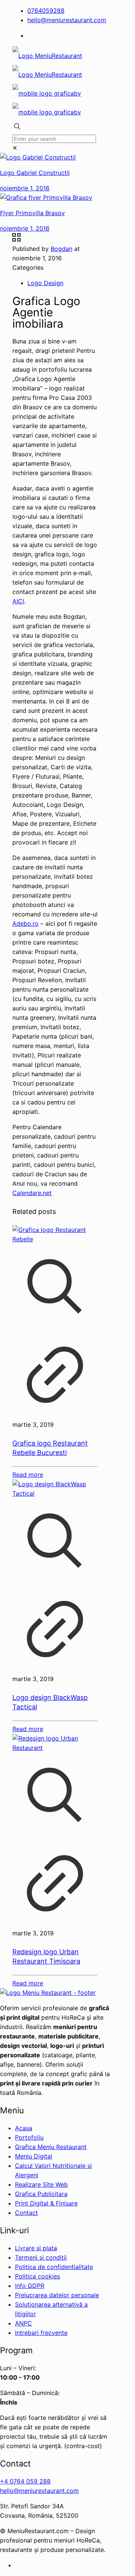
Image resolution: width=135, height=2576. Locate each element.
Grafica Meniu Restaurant (51, 2147)
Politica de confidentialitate (54, 2267)
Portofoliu (29, 2137)
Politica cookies (37, 2276)
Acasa (24, 2128)
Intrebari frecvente (41, 2333)
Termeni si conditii (41, 2257)
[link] (15, 148)
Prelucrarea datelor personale (57, 2295)
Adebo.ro (25, 923)
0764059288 (46, 11)
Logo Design (45, 283)
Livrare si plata (36, 2248)
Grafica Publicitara (41, 2194)
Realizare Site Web (41, 2184)
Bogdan (61, 249)
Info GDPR (30, 2286)
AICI (18, 601)
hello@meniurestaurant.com (67, 20)
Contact (26, 2213)
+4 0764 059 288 (25, 2481)
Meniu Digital (34, 2156)
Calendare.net (32, 1193)
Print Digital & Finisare (46, 2203)
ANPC (23, 2323)
